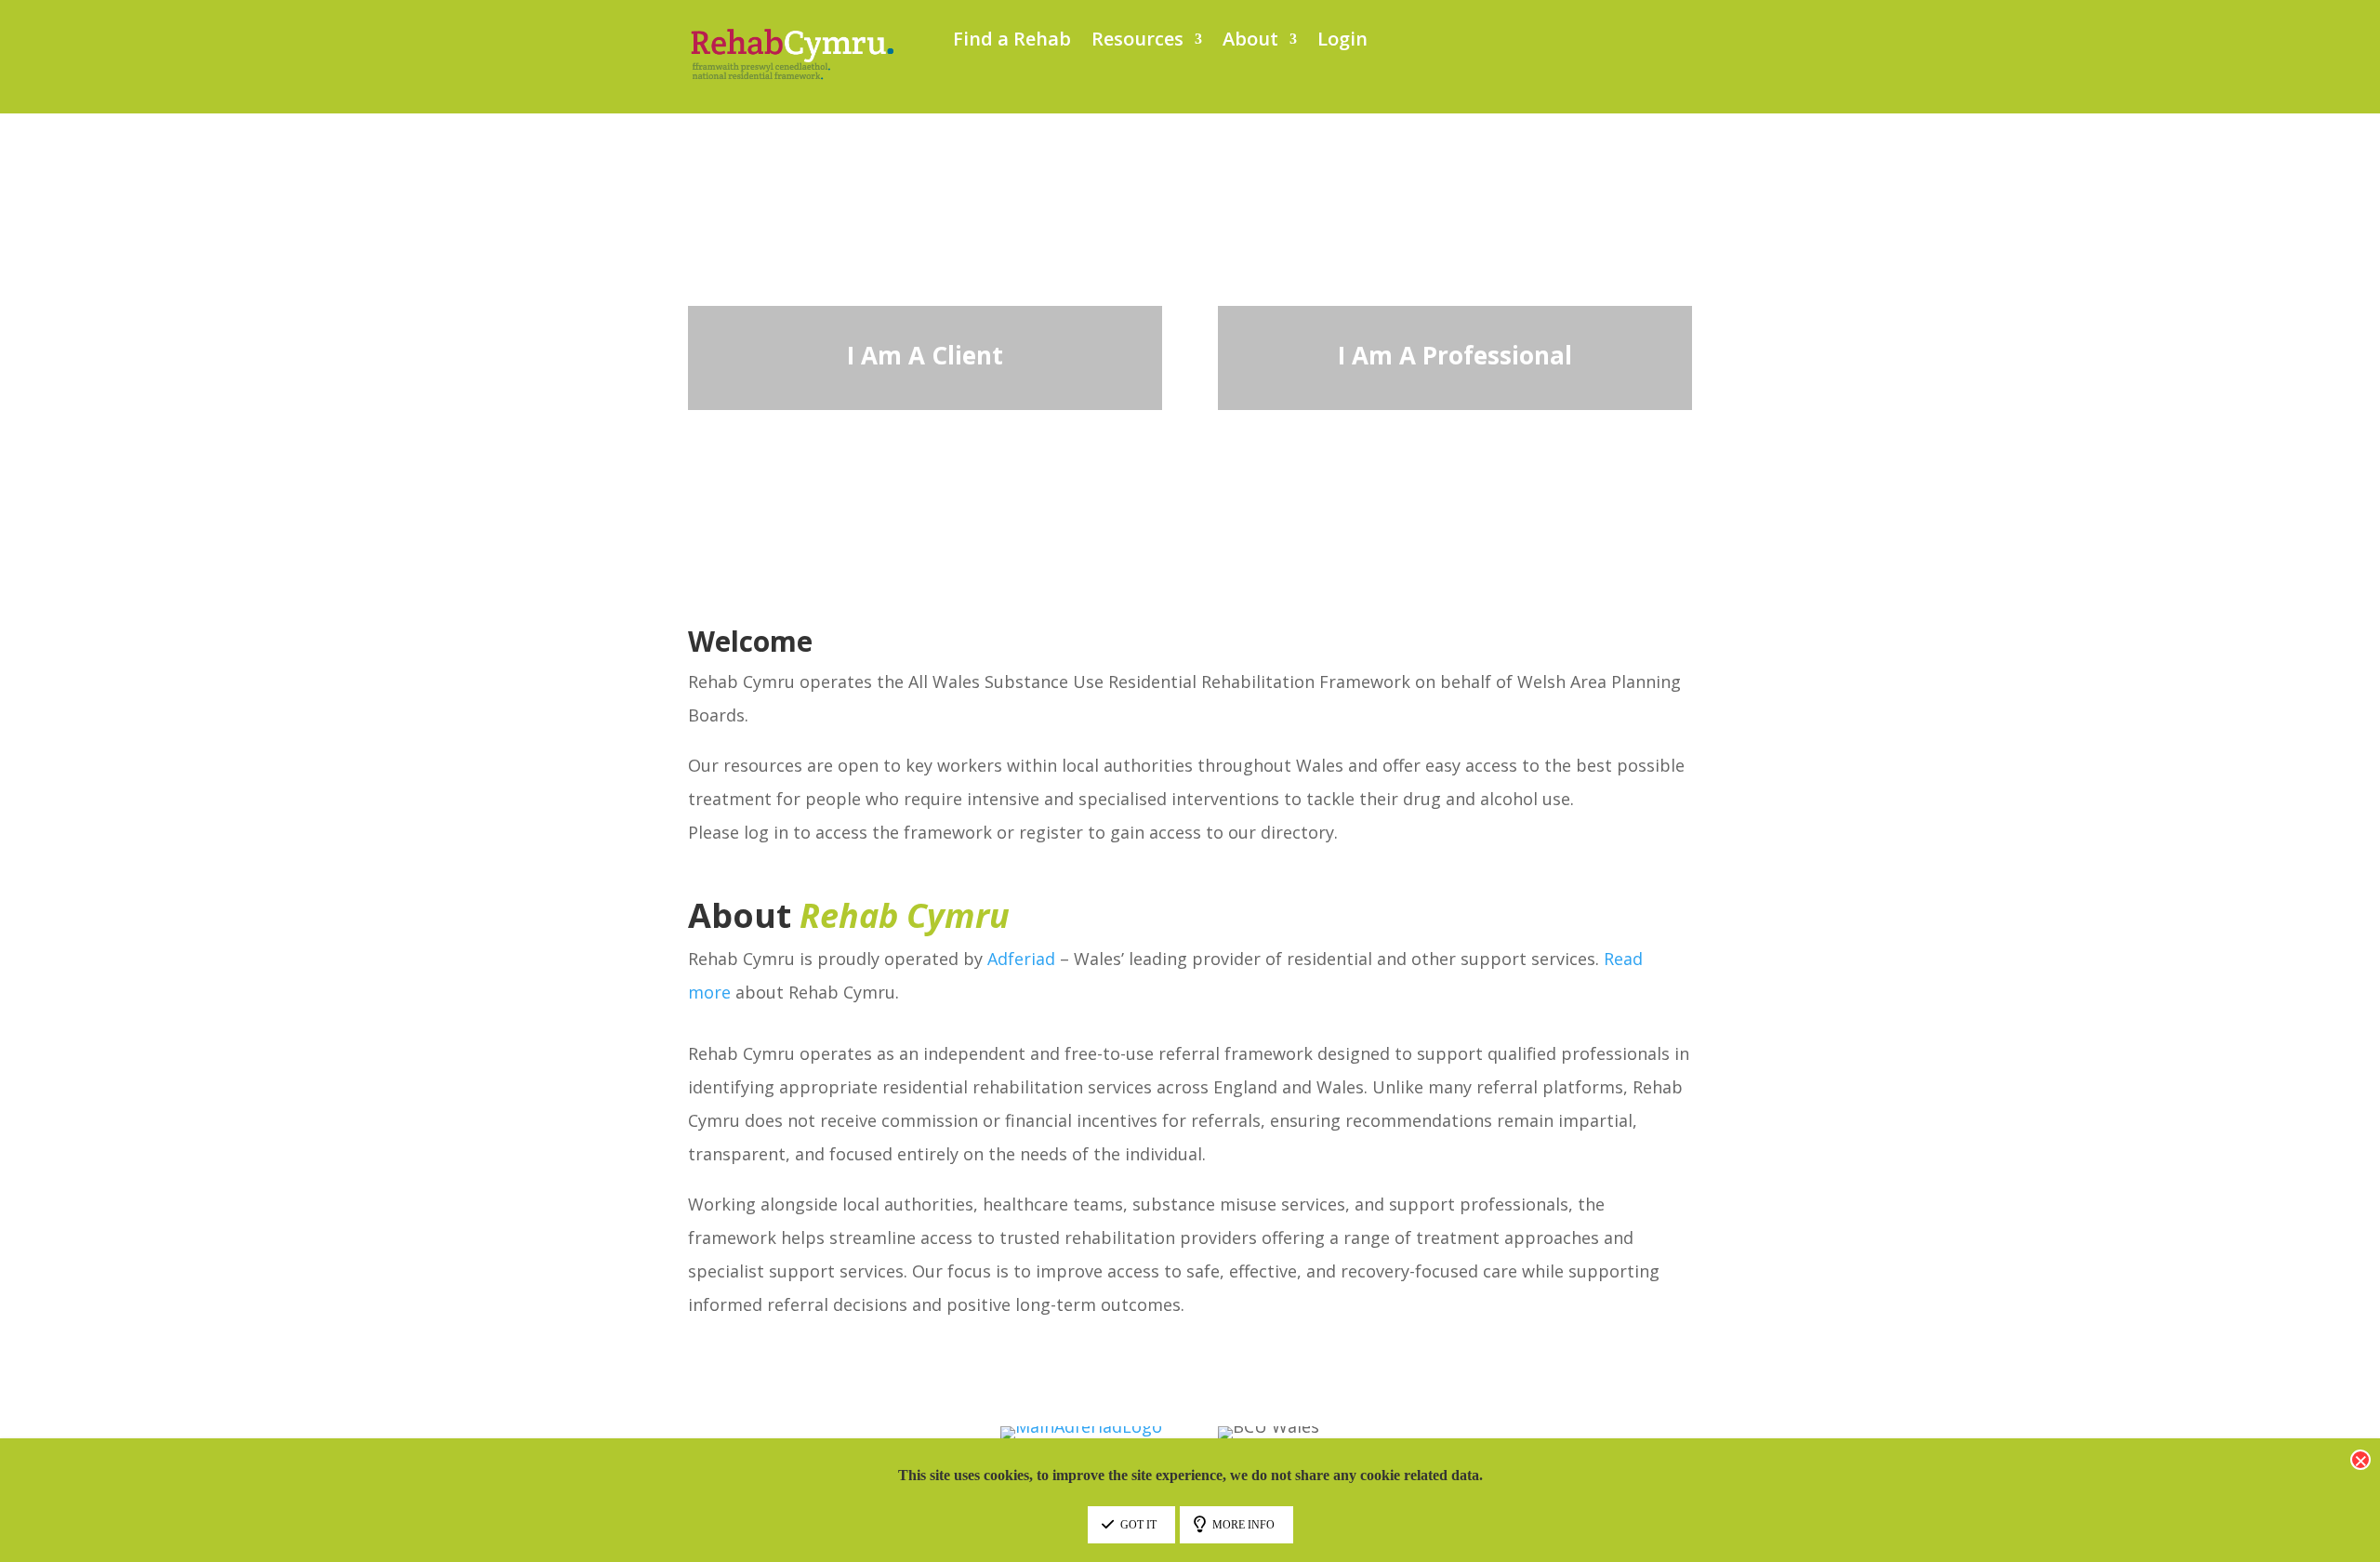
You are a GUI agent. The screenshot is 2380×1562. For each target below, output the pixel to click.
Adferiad (1021, 959)
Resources (1137, 42)
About (1250, 42)
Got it (1138, 1525)
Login (1342, 42)
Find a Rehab (1012, 42)
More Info (1243, 1525)
